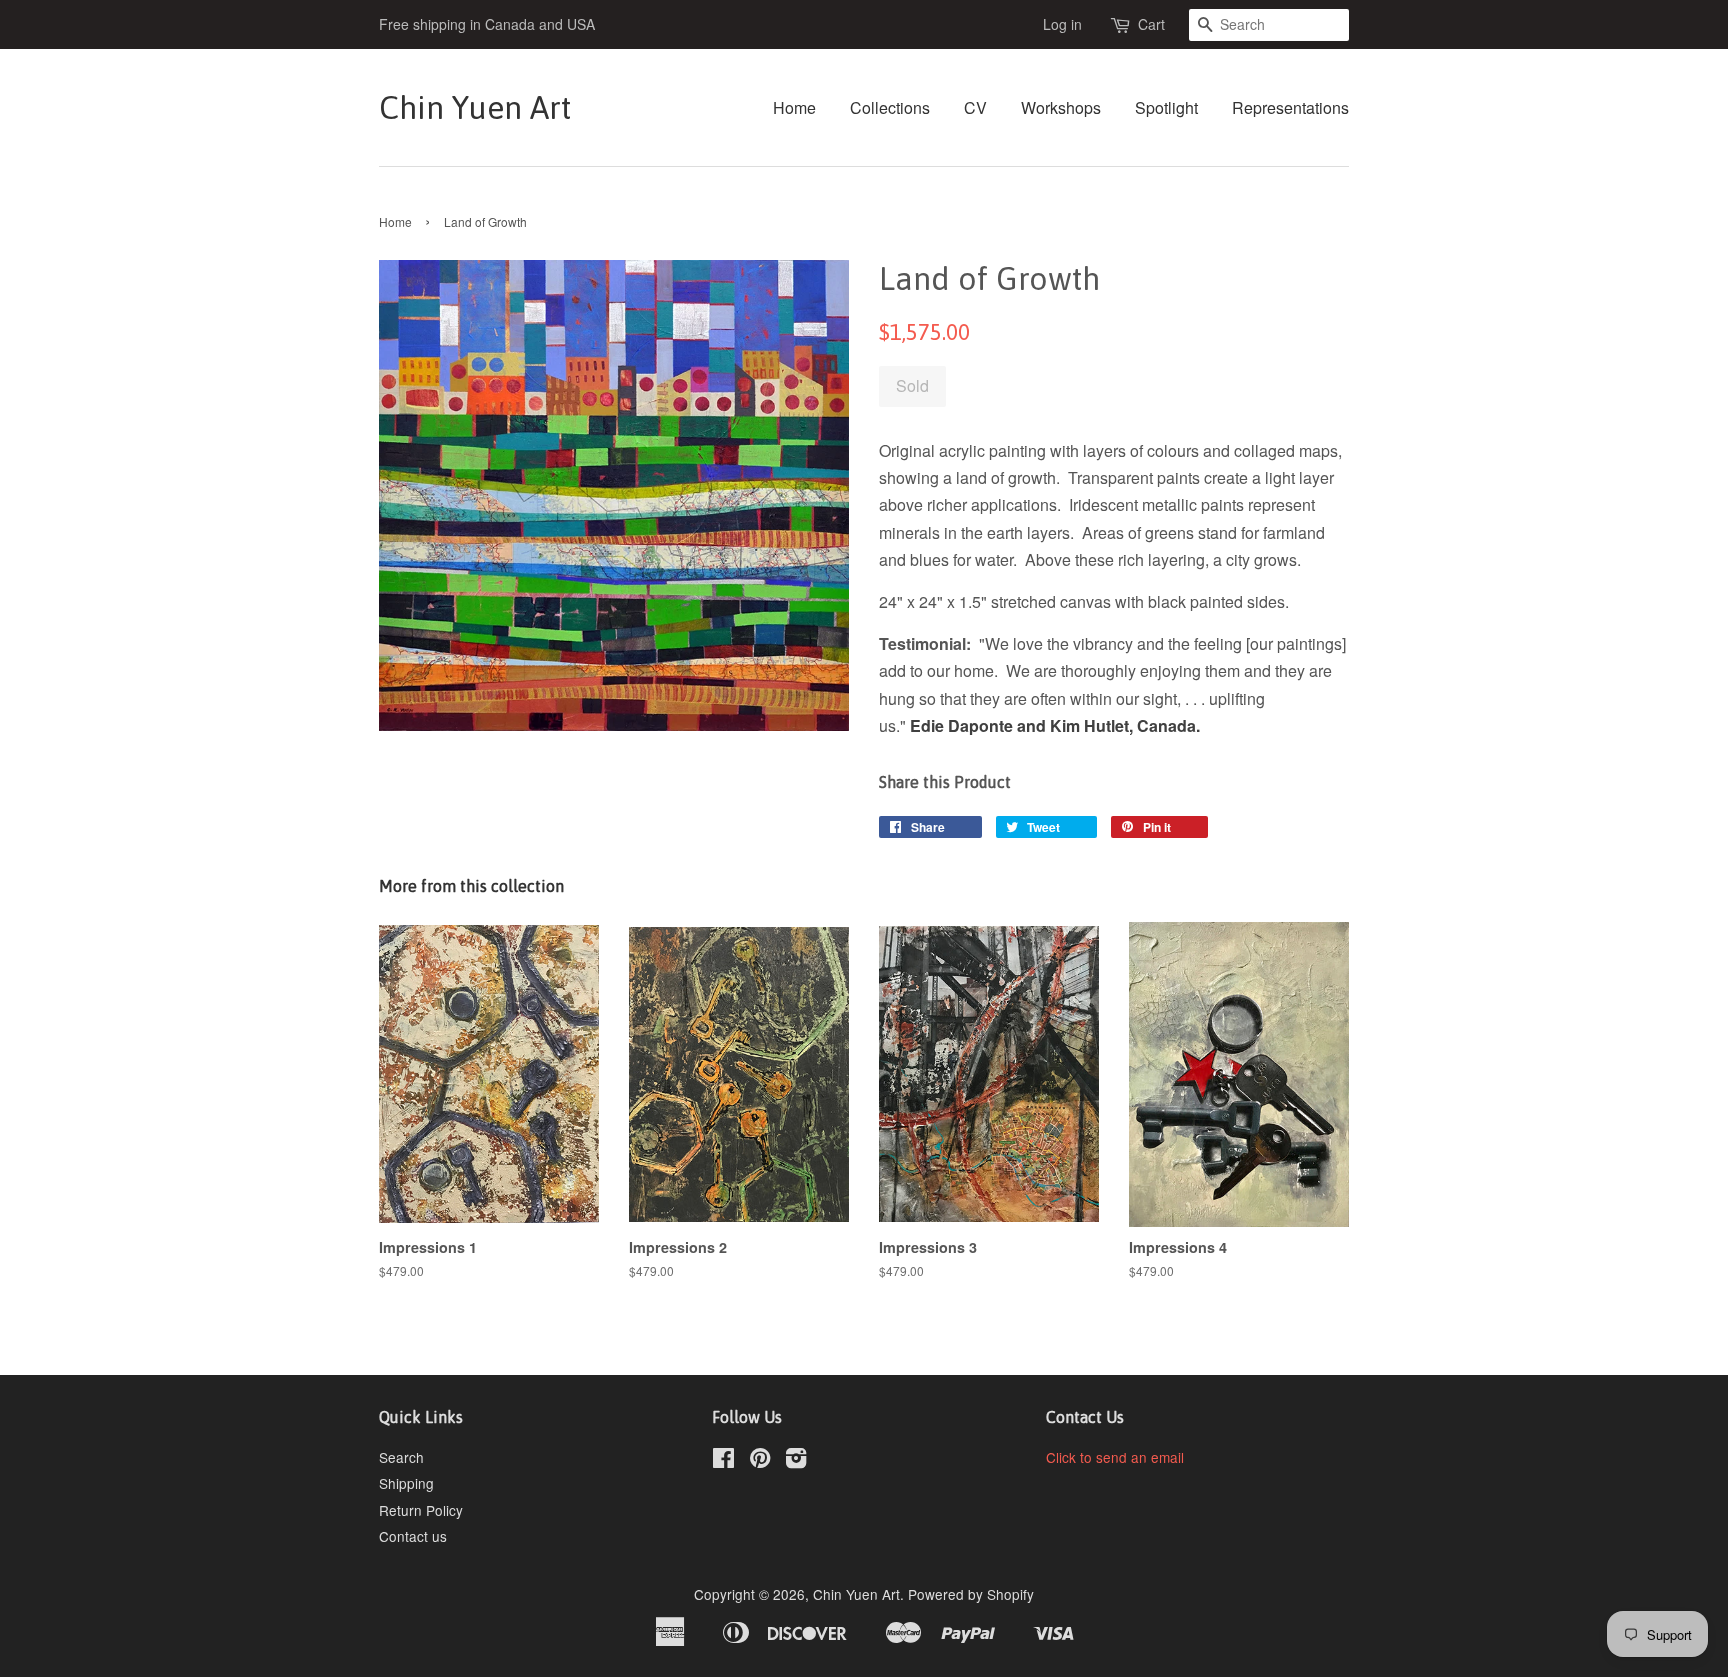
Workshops (1061, 107)
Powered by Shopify (971, 1594)
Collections (890, 107)
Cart (1151, 24)
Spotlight (1166, 107)
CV (975, 107)
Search (401, 1457)
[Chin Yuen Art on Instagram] (796, 1461)
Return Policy (421, 1510)
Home (794, 107)
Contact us (413, 1536)
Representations (1290, 107)
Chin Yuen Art (475, 107)
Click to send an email (1115, 1457)
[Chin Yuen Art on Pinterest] (760, 1461)
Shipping (406, 1483)
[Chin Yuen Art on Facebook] (723, 1461)
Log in (1062, 24)
